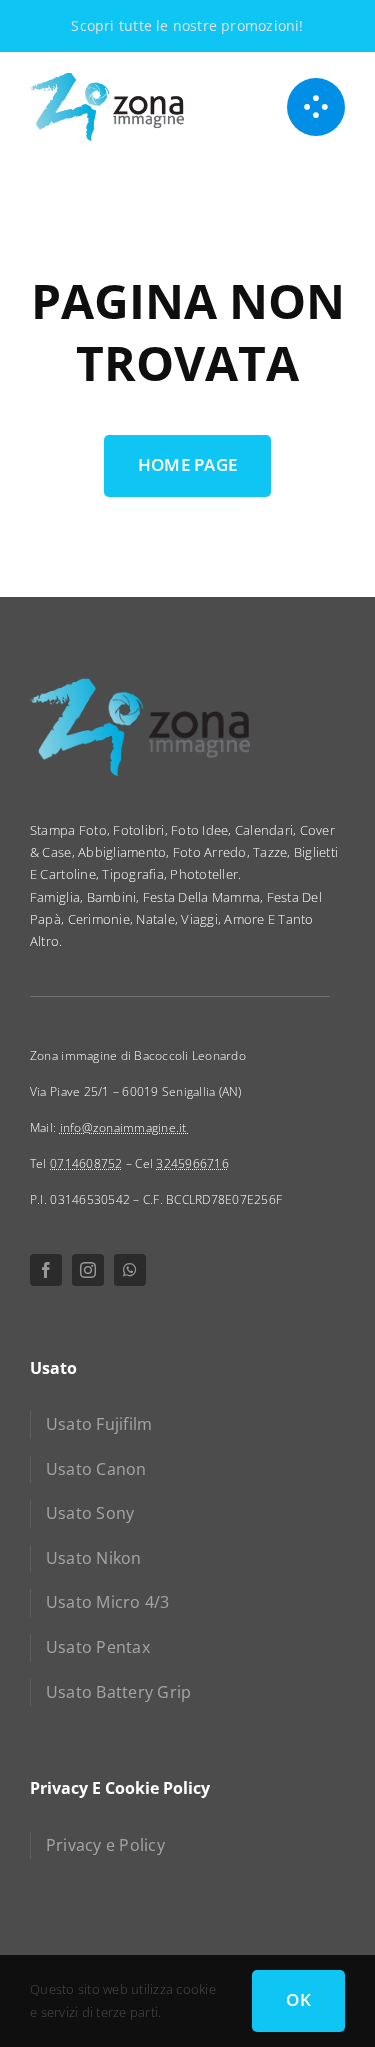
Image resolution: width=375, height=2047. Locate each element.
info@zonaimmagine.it (125, 1127)
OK (298, 1999)
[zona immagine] (107, 80)
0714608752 (86, 1163)
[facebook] (46, 1270)
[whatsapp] (130, 1270)
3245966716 (192, 1163)
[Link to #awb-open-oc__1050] (316, 107)
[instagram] (88, 1270)
